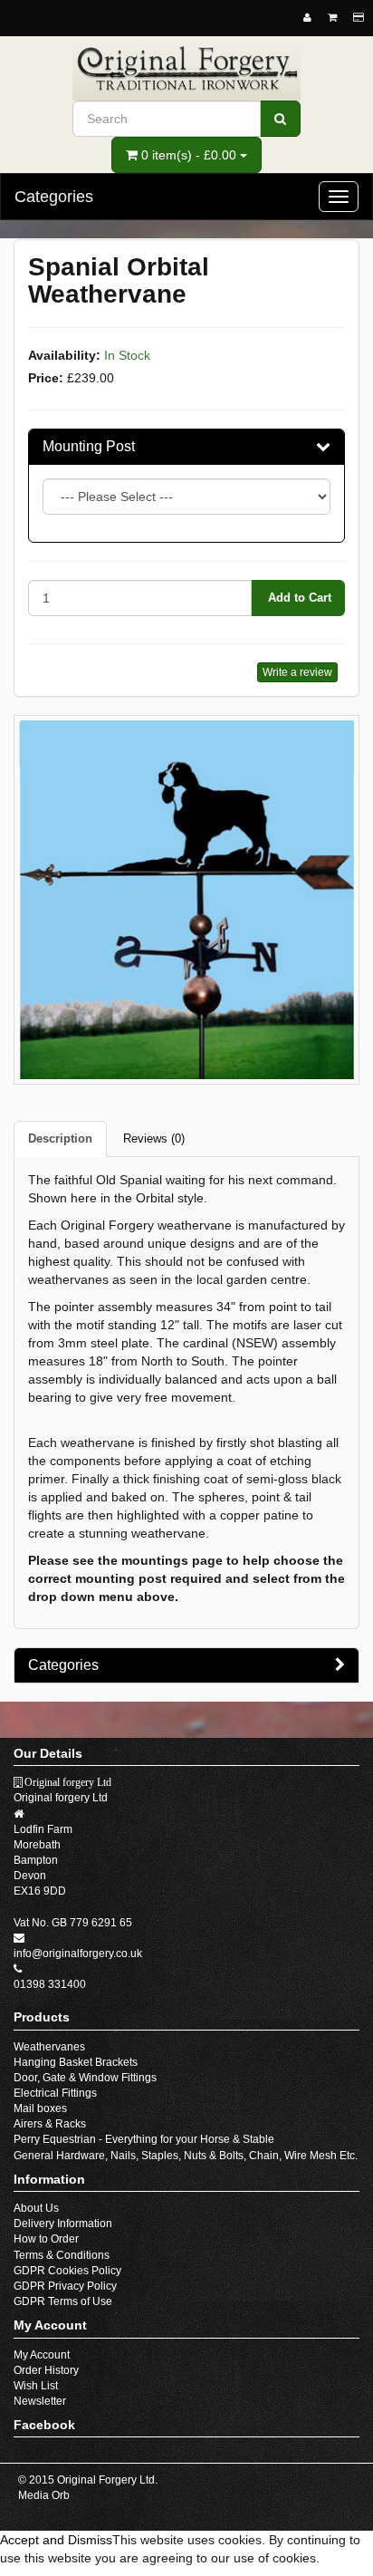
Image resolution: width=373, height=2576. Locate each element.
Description (60, 1138)
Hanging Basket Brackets (76, 2062)
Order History (46, 2370)
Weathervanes (49, 2047)
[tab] (186, 447)
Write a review (297, 672)
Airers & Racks (50, 2124)
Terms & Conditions (62, 2255)
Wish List (36, 2386)
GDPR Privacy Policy (65, 2286)
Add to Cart (298, 598)
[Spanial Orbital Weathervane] (186, 899)
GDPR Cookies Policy (67, 2271)
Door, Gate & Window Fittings (85, 2078)
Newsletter (40, 2401)
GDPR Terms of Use (63, 2301)
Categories (63, 1665)
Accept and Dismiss (56, 2540)
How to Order (46, 2239)
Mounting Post (89, 446)
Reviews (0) (154, 1138)
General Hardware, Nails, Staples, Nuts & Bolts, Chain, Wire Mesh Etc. (186, 2156)
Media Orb (44, 2495)
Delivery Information (63, 2224)
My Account (42, 2355)
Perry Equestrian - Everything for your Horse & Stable (144, 2139)
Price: (46, 378)
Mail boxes (40, 2108)
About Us (36, 2208)
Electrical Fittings (55, 2093)
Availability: (64, 355)
